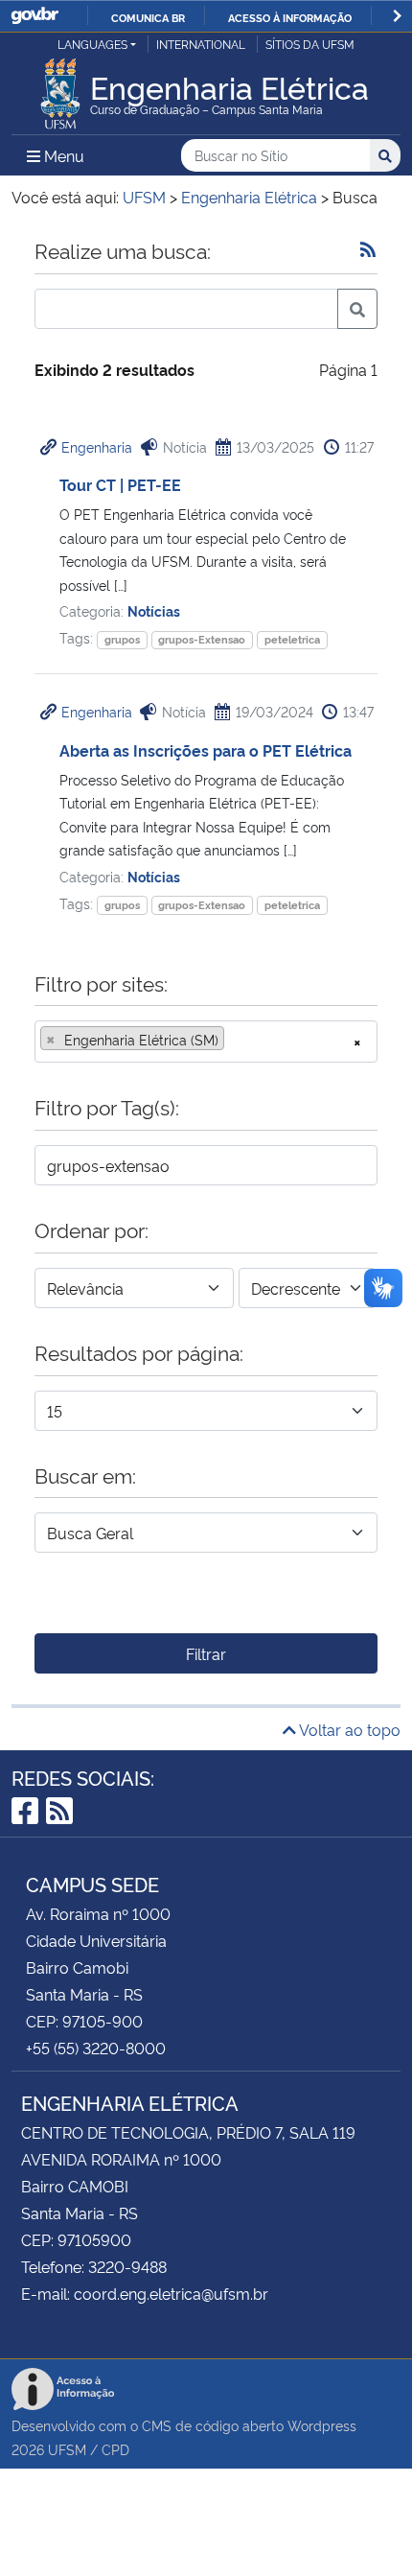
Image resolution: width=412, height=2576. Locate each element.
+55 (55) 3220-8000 (96, 2048)
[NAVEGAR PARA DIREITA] (397, 16)
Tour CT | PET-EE (120, 484)
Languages (92, 44)
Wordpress (322, 2425)
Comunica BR (148, 17)
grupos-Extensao (202, 639)
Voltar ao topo (348, 1729)
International (201, 44)
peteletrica (292, 639)
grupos (122, 639)
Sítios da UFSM (310, 44)
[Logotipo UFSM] (60, 88)
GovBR (34, 16)
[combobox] (206, 1042)
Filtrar (206, 1653)
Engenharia (97, 446)
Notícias (154, 610)
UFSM (67, 2449)
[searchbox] (235, 1040)
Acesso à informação (290, 17)
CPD (115, 2449)
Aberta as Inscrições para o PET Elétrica (206, 750)
